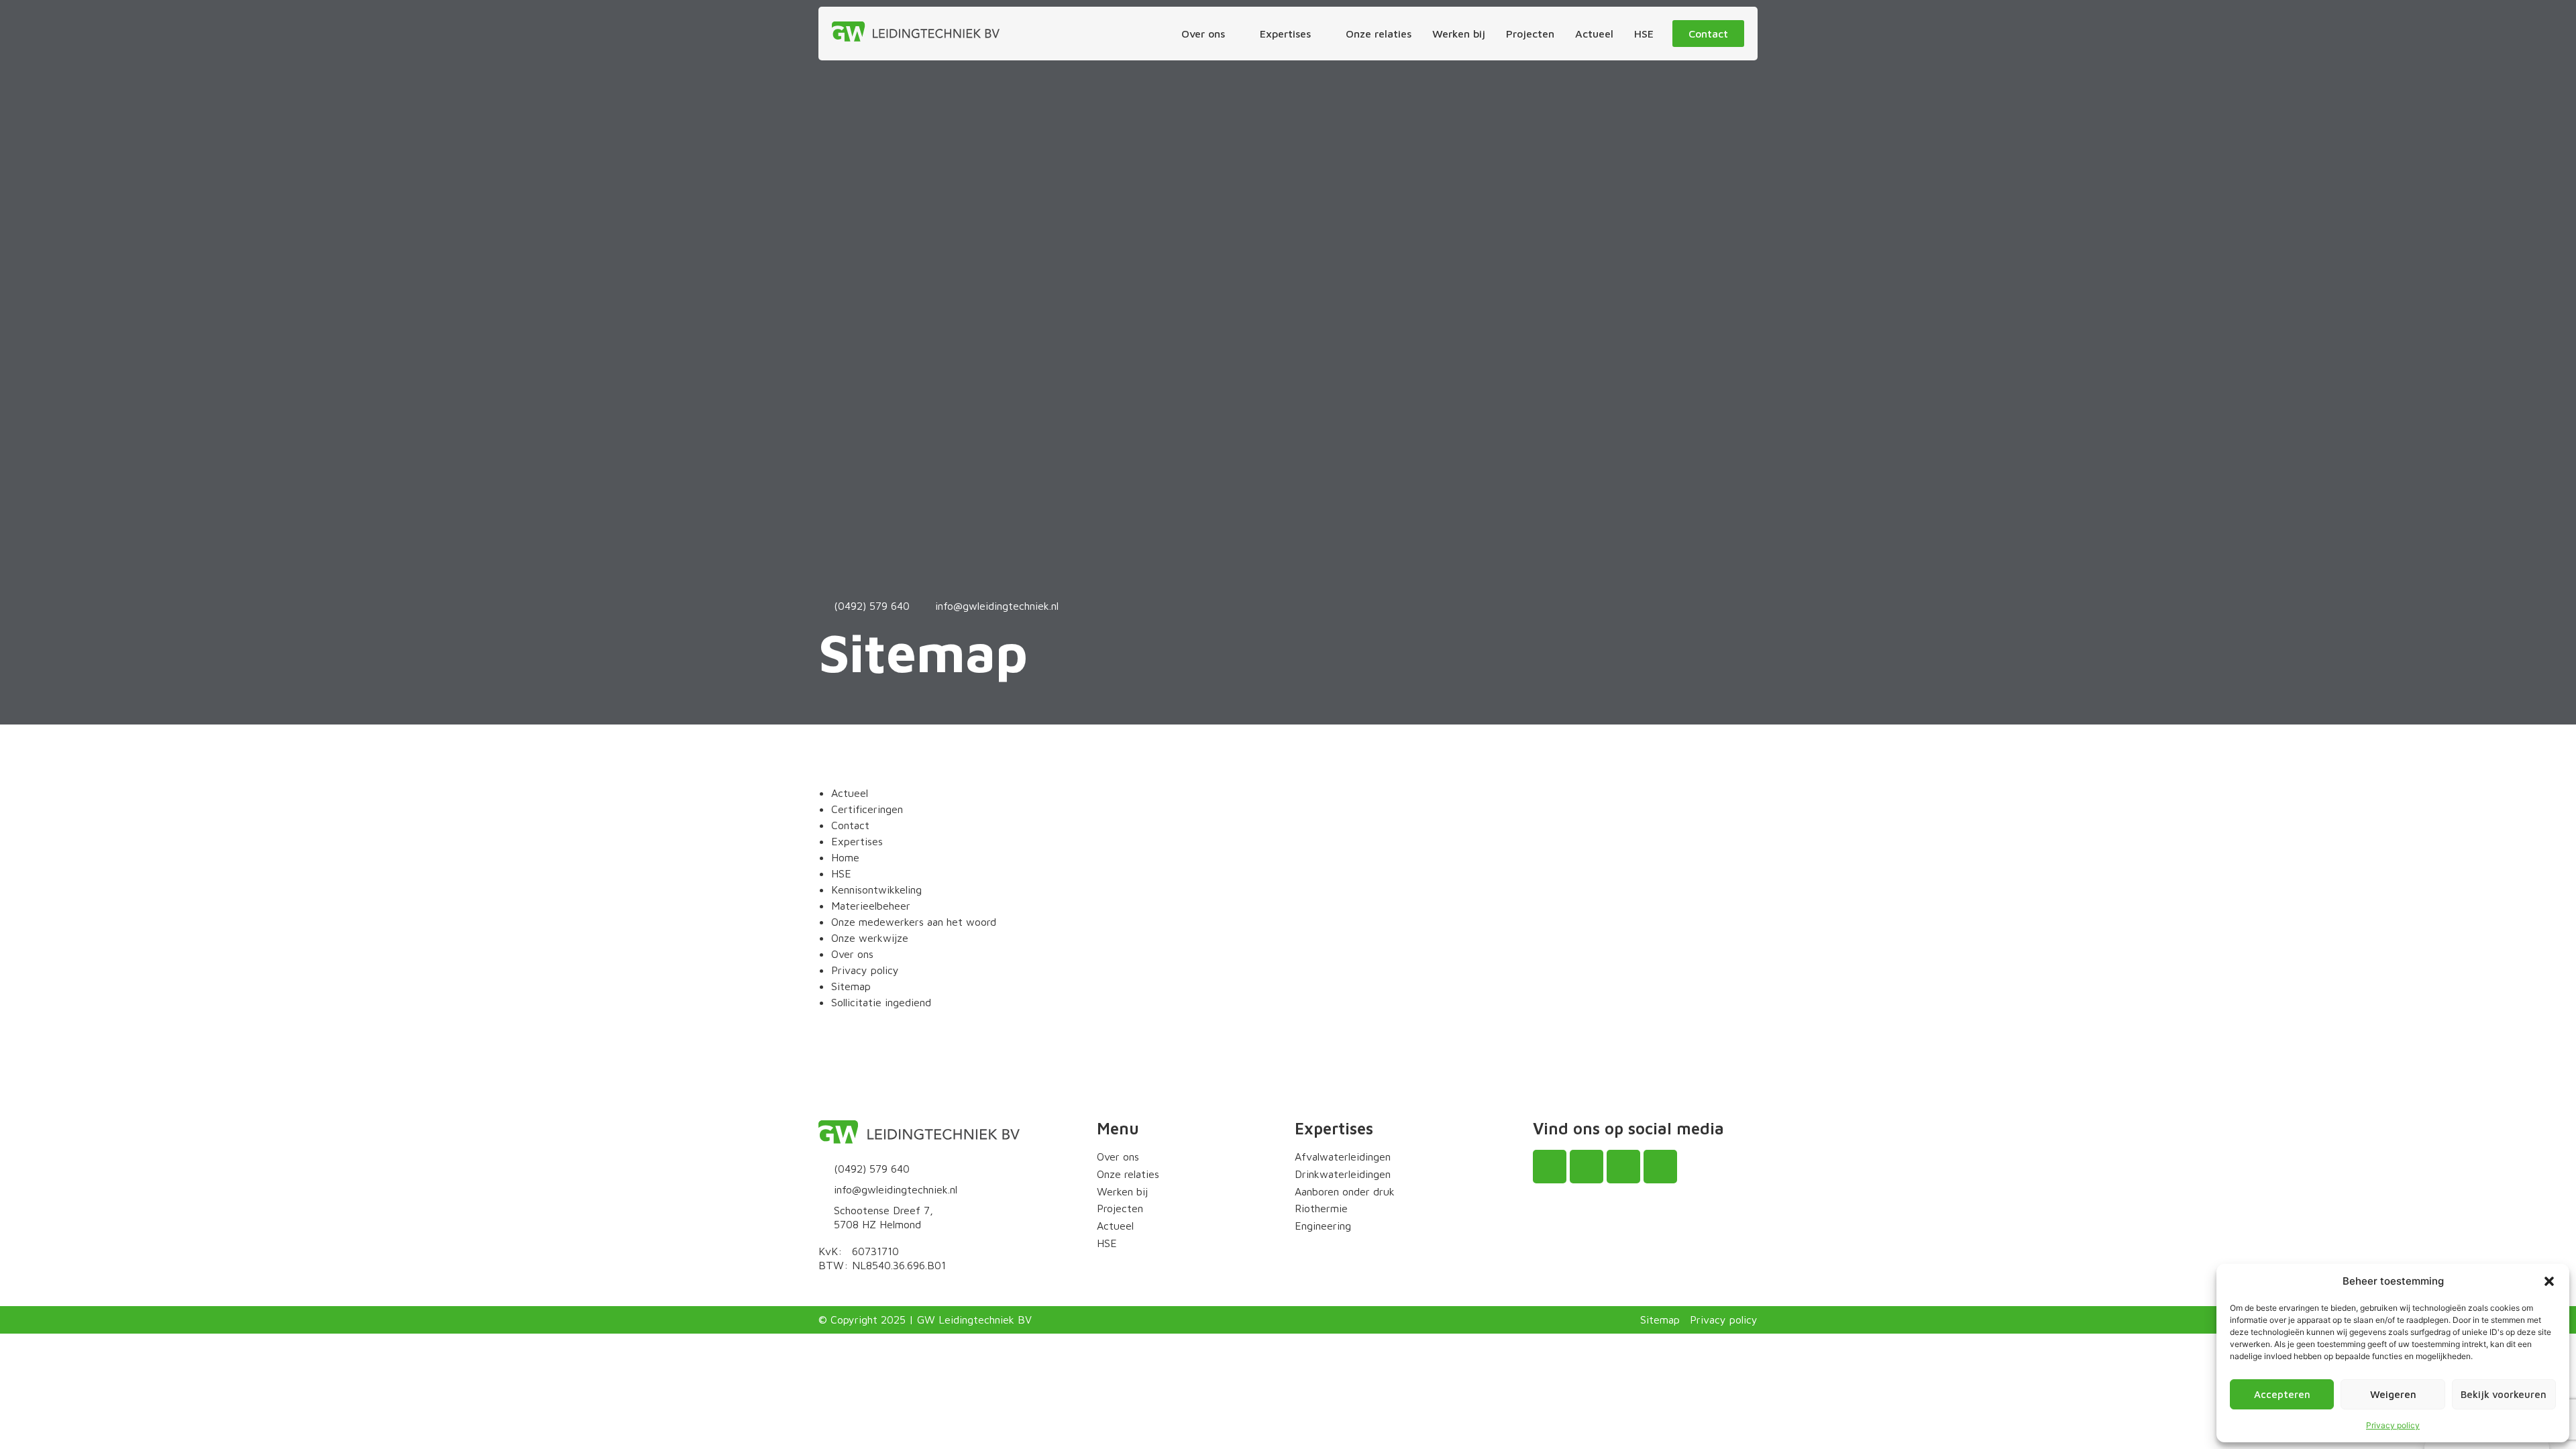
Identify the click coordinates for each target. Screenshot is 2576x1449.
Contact (850, 825)
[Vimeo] (1660, 1167)
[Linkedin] (1623, 1167)
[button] (2549, 1281)
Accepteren (2282, 1394)
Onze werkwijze (870, 938)
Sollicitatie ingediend (881, 1002)
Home (845, 857)
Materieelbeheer (871, 906)
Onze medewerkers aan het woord (914, 922)
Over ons (852, 954)
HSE (841, 873)
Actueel (850, 793)
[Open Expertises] (1320, 34)
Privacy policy (2393, 1425)
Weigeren (2393, 1394)
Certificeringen (867, 809)
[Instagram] (1587, 1167)
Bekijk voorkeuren (2504, 1394)
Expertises (857, 841)
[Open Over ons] (1234, 34)
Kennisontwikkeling (876, 890)
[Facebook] (1550, 1167)
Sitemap (851, 986)
